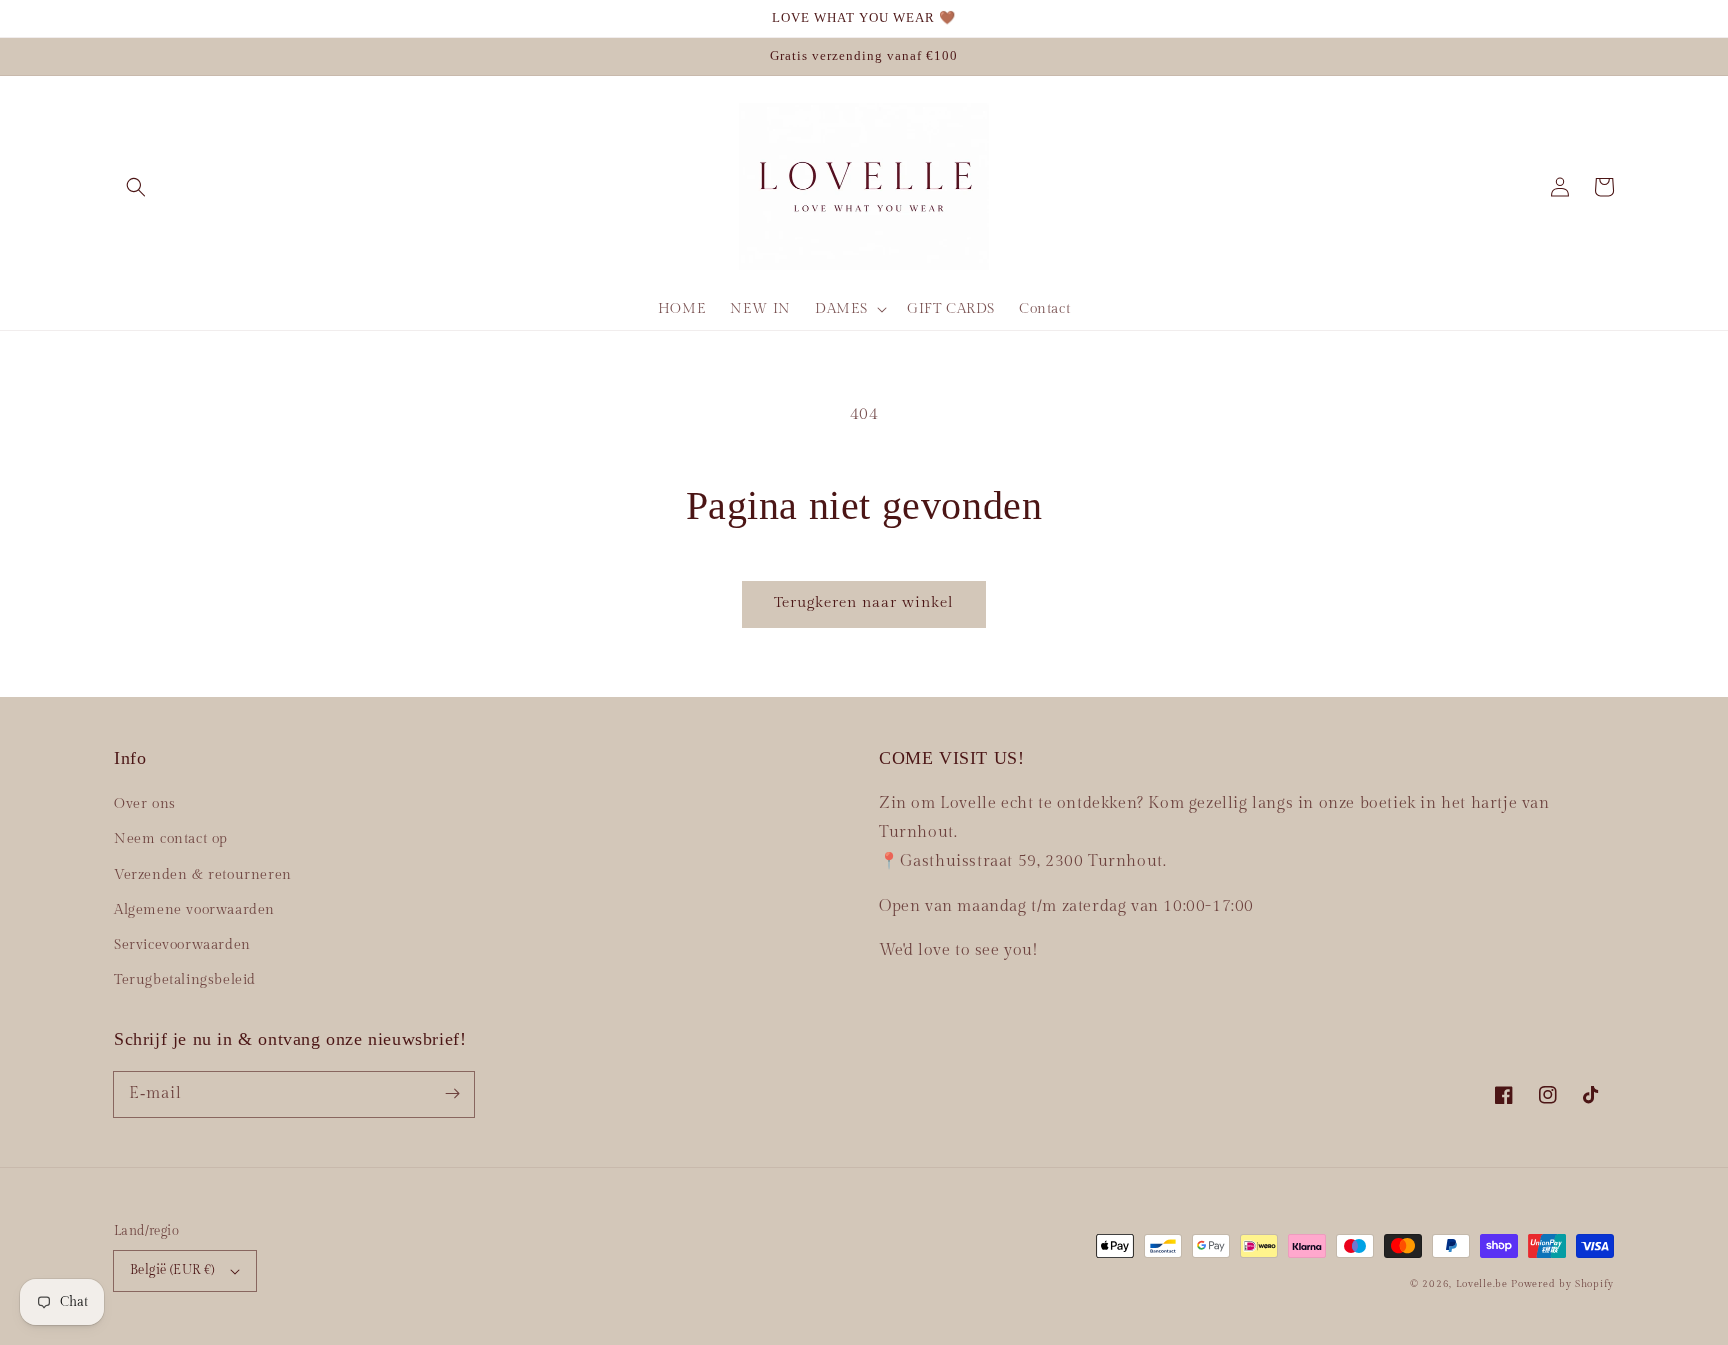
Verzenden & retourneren (203, 875)
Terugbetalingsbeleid (185, 980)
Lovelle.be (1482, 1284)
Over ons (145, 804)
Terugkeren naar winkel (864, 602)
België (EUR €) (172, 1270)
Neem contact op (171, 839)
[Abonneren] (452, 1094)
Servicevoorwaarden (182, 945)
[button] (136, 187)
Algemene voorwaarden (194, 910)
